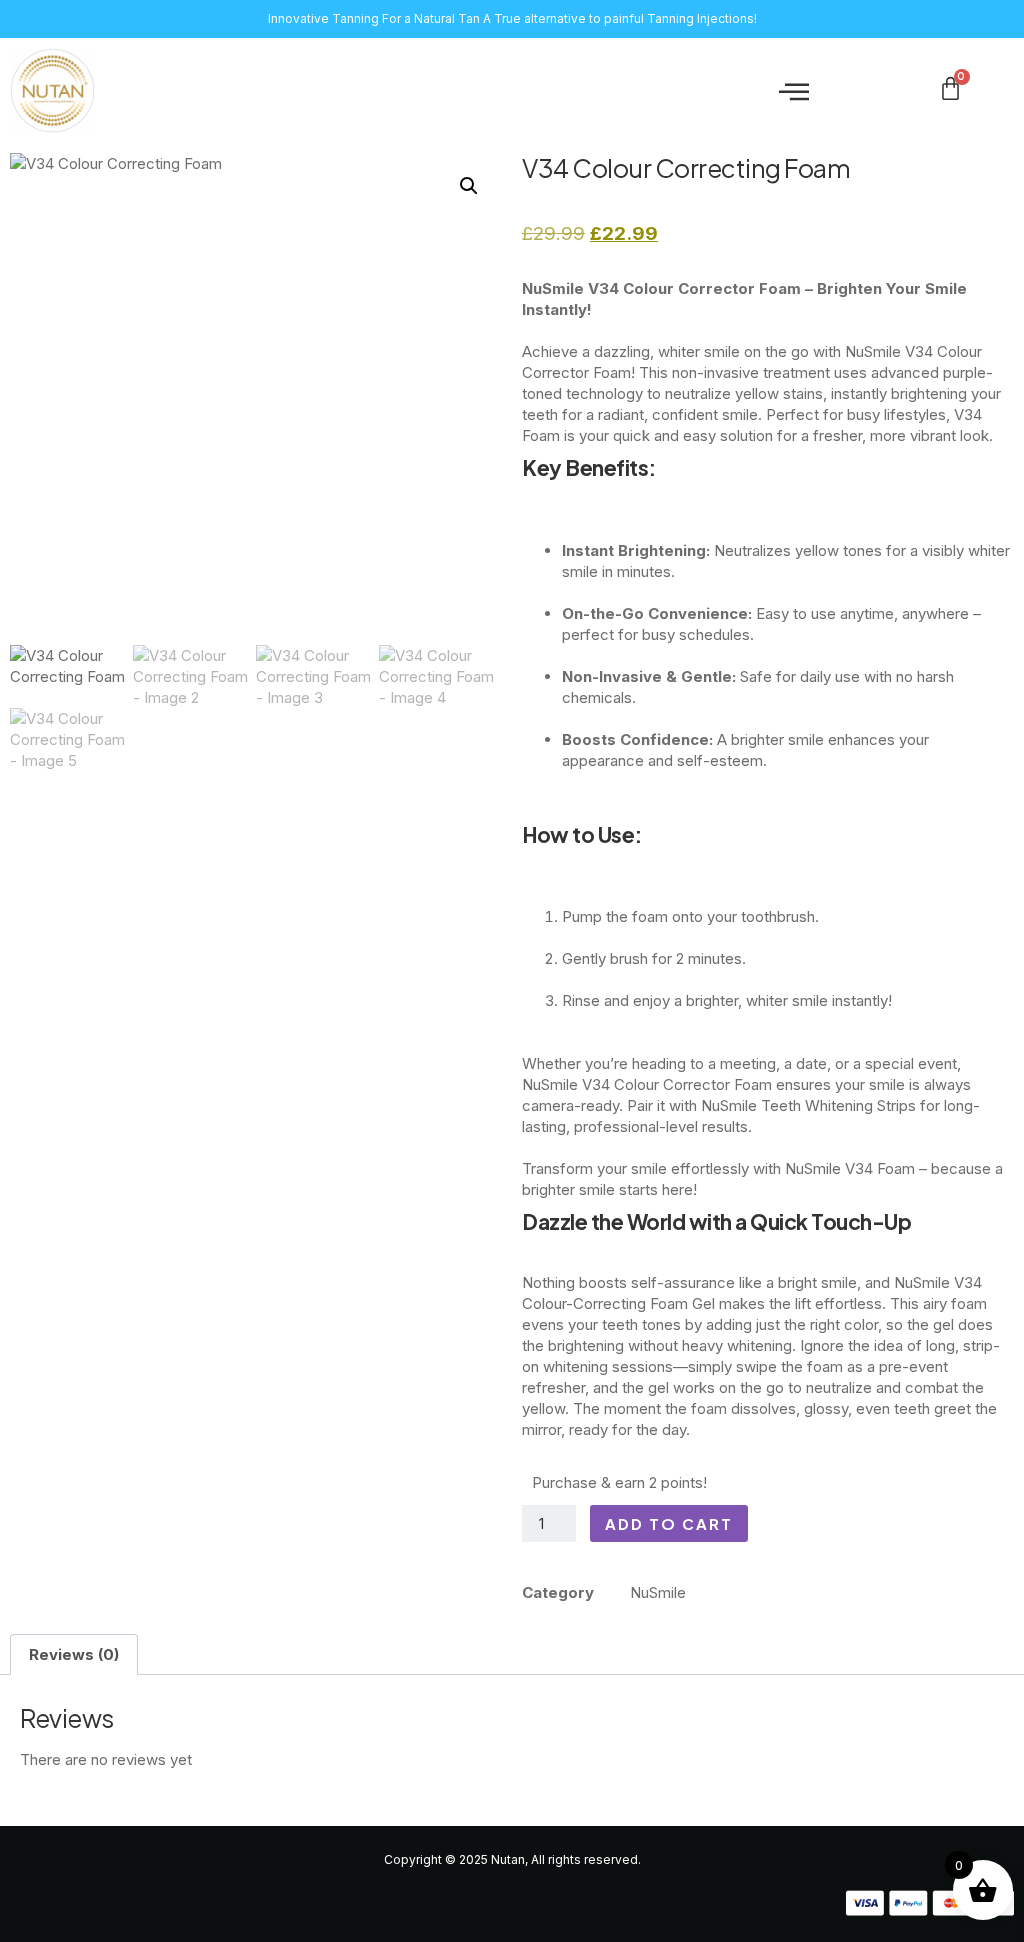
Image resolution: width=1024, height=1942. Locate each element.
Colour (636, 1084)
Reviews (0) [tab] (74, 1654)
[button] (793, 90)
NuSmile (658, 1592)
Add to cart (669, 1523)
